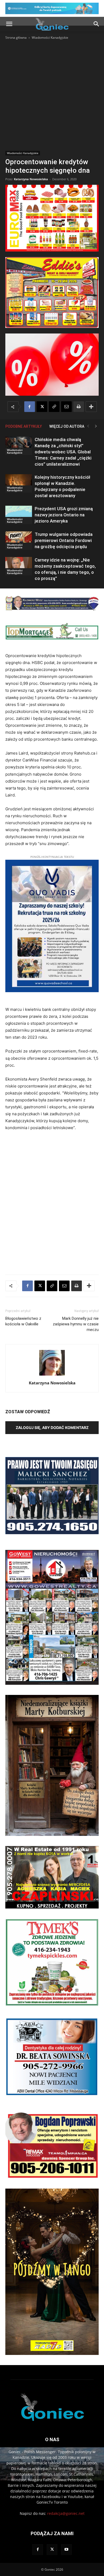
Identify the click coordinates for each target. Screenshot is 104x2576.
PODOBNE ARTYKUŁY (24, 426)
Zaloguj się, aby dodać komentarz (52, 1428)
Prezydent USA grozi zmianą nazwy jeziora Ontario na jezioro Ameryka (64, 515)
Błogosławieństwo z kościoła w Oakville (23, 1321)
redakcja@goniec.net (66, 2513)
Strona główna (16, 38)
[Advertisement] (52, 95)
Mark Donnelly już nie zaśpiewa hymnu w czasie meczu (76, 1324)
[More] (91, 407)
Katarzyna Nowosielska (31, 179)
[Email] (66, 407)
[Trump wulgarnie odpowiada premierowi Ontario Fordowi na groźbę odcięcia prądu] (19, 541)
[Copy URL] (54, 407)
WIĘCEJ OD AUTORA (67, 426)
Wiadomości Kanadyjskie (50, 38)
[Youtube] (66, 2550)
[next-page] (96, 426)
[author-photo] (52, 1375)
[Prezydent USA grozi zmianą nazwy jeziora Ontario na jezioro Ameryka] (19, 515)
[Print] (79, 407)
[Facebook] (30, 407)
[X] (42, 407)
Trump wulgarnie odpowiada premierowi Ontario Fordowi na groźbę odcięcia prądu (64, 540)
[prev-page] (88, 426)
